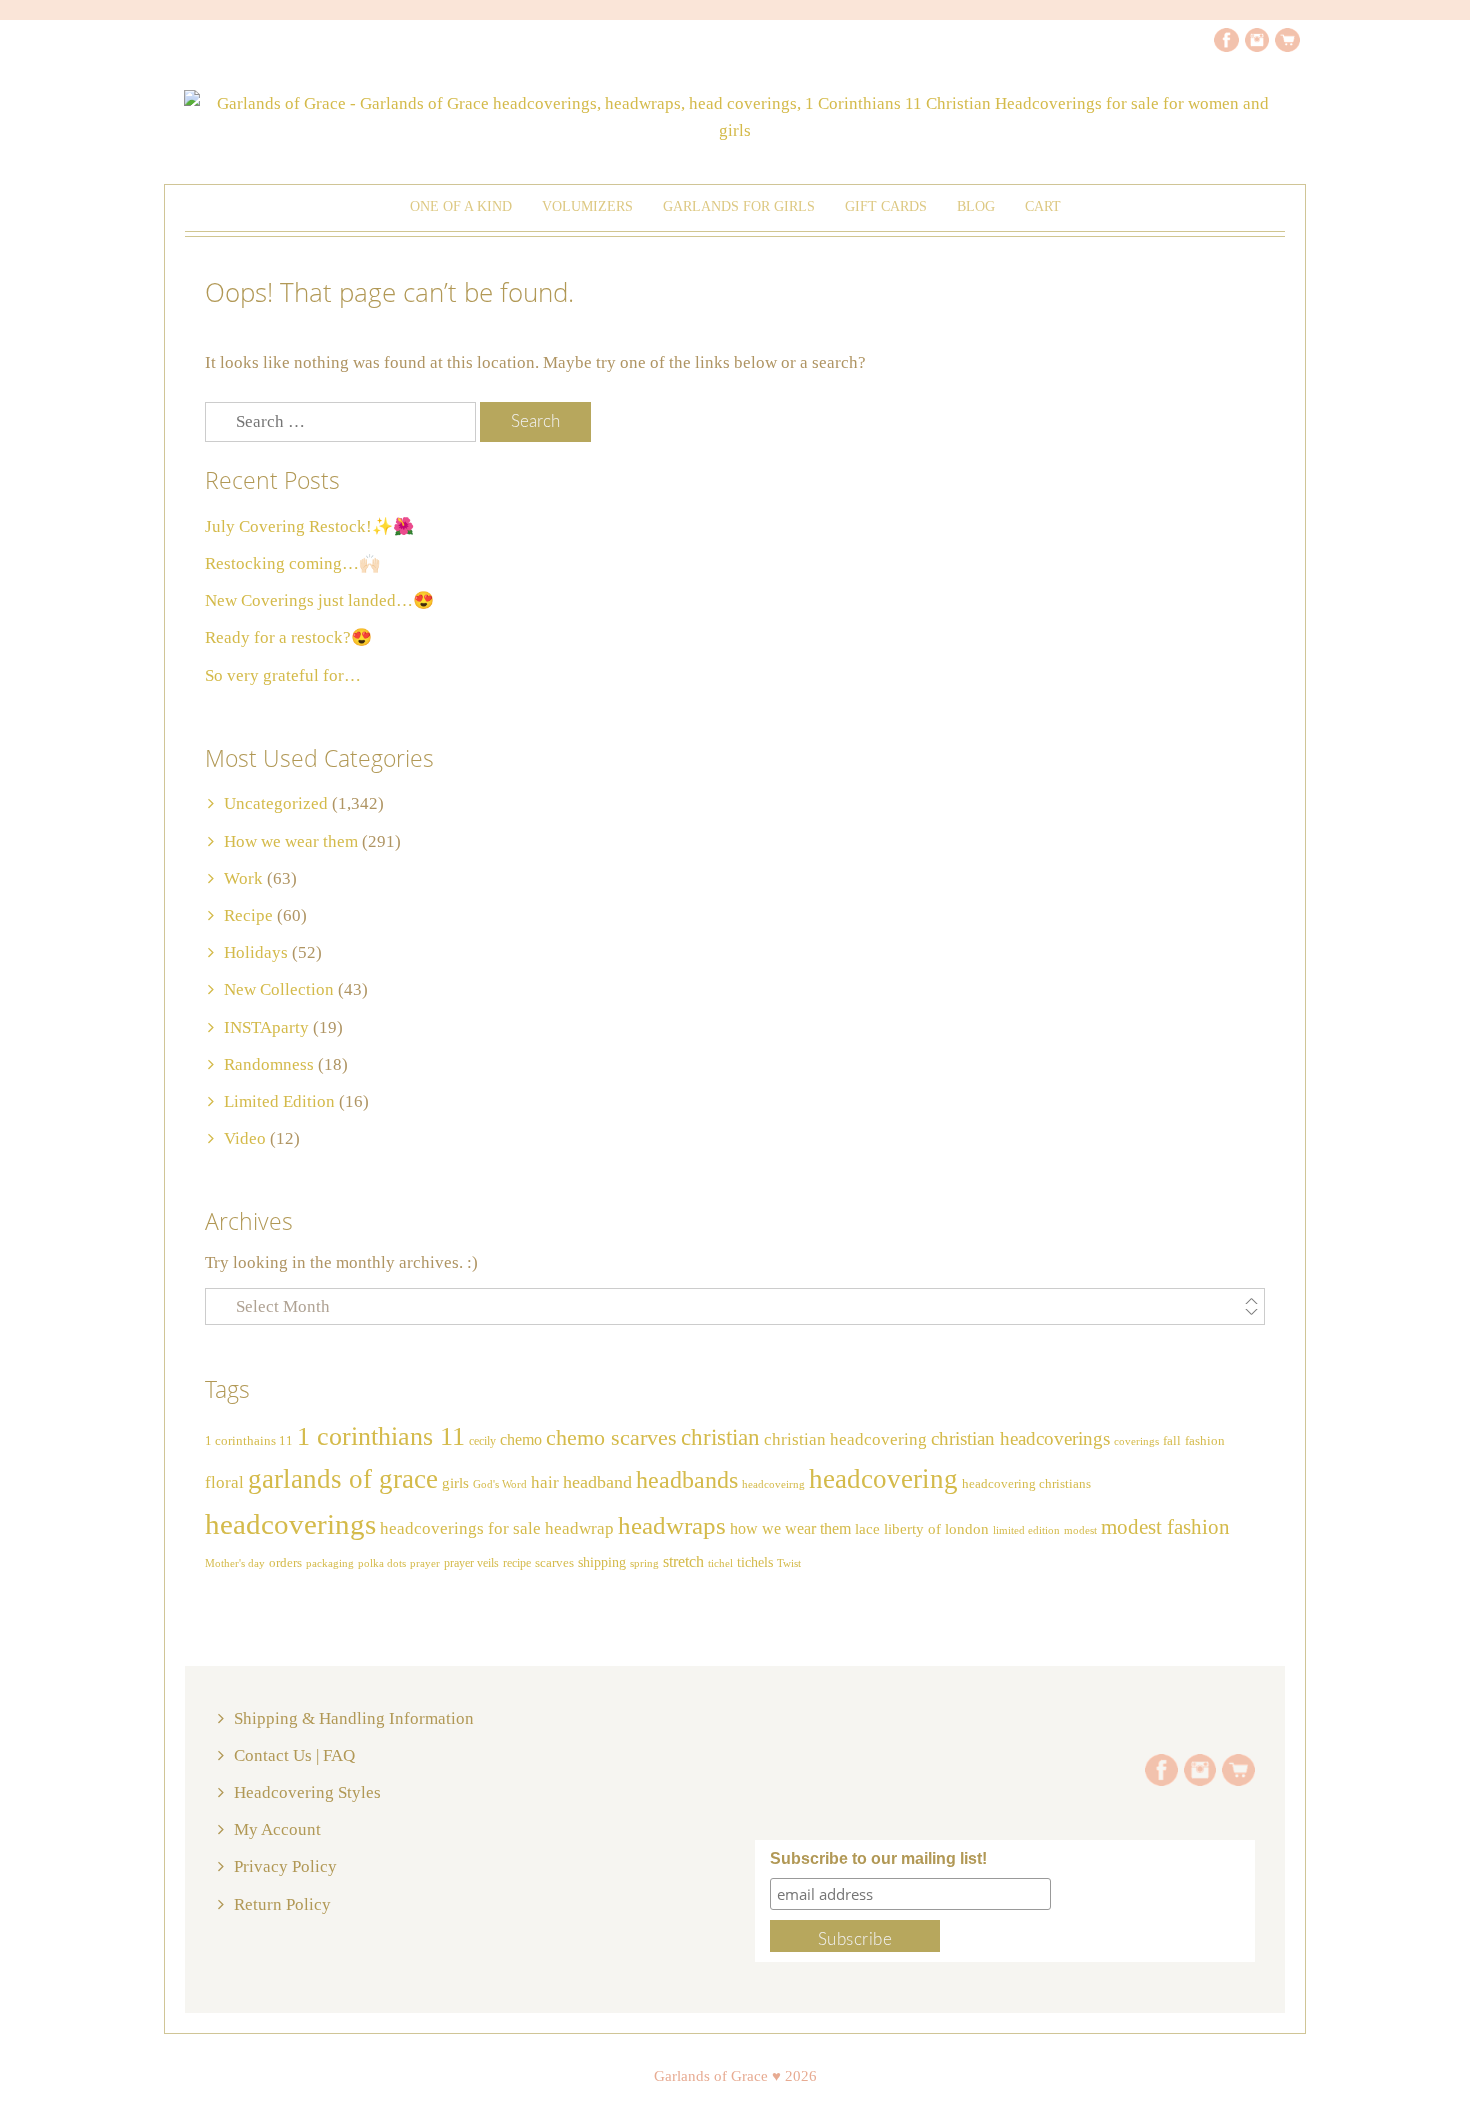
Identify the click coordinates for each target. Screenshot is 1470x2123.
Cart (1043, 206)
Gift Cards (886, 206)
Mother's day (235, 1563)
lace (867, 1528)
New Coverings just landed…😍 (319, 600)
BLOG (976, 206)
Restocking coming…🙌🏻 (292, 563)
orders (285, 1563)
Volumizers (587, 206)
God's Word (500, 1484)
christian (720, 1437)
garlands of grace (343, 1479)
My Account (277, 1829)
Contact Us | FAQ (294, 1755)
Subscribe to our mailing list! (878, 1858)
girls (455, 1483)
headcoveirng (773, 1484)
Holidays (256, 952)
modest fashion (1165, 1527)
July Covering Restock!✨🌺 (309, 526)
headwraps (672, 1525)
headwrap (579, 1528)
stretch (683, 1561)
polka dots (382, 1563)
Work (243, 878)
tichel (720, 1563)
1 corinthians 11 (381, 1436)
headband (597, 1482)
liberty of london (936, 1529)
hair (545, 1482)
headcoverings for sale (460, 1528)
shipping (602, 1562)
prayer (425, 1563)
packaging (330, 1563)
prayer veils (471, 1563)
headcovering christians (1026, 1484)
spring (644, 1563)
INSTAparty (266, 1027)
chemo (521, 1439)
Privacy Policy (285, 1866)
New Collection (279, 989)
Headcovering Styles (307, 1792)
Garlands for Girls (739, 206)
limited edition (1026, 1530)
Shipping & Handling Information (354, 1718)
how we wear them (790, 1528)
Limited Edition (279, 1101)
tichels (755, 1562)
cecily (482, 1441)
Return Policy (282, 1904)
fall (1172, 1441)
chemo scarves (611, 1438)
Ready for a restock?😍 (288, 637)
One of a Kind (461, 206)
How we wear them (291, 841)
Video (245, 1138)
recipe (517, 1563)
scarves (554, 1562)
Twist (789, 1563)
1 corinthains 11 (249, 1441)
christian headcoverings (1020, 1438)
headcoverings (290, 1524)
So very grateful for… (283, 675)
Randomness (269, 1064)
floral (224, 1482)
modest (1080, 1530)
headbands (687, 1480)
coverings (1136, 1441)
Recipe (248, 915)
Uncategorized (276, 803)
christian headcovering (845, 1439)
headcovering (883, 1479)
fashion (1205, 1441)
